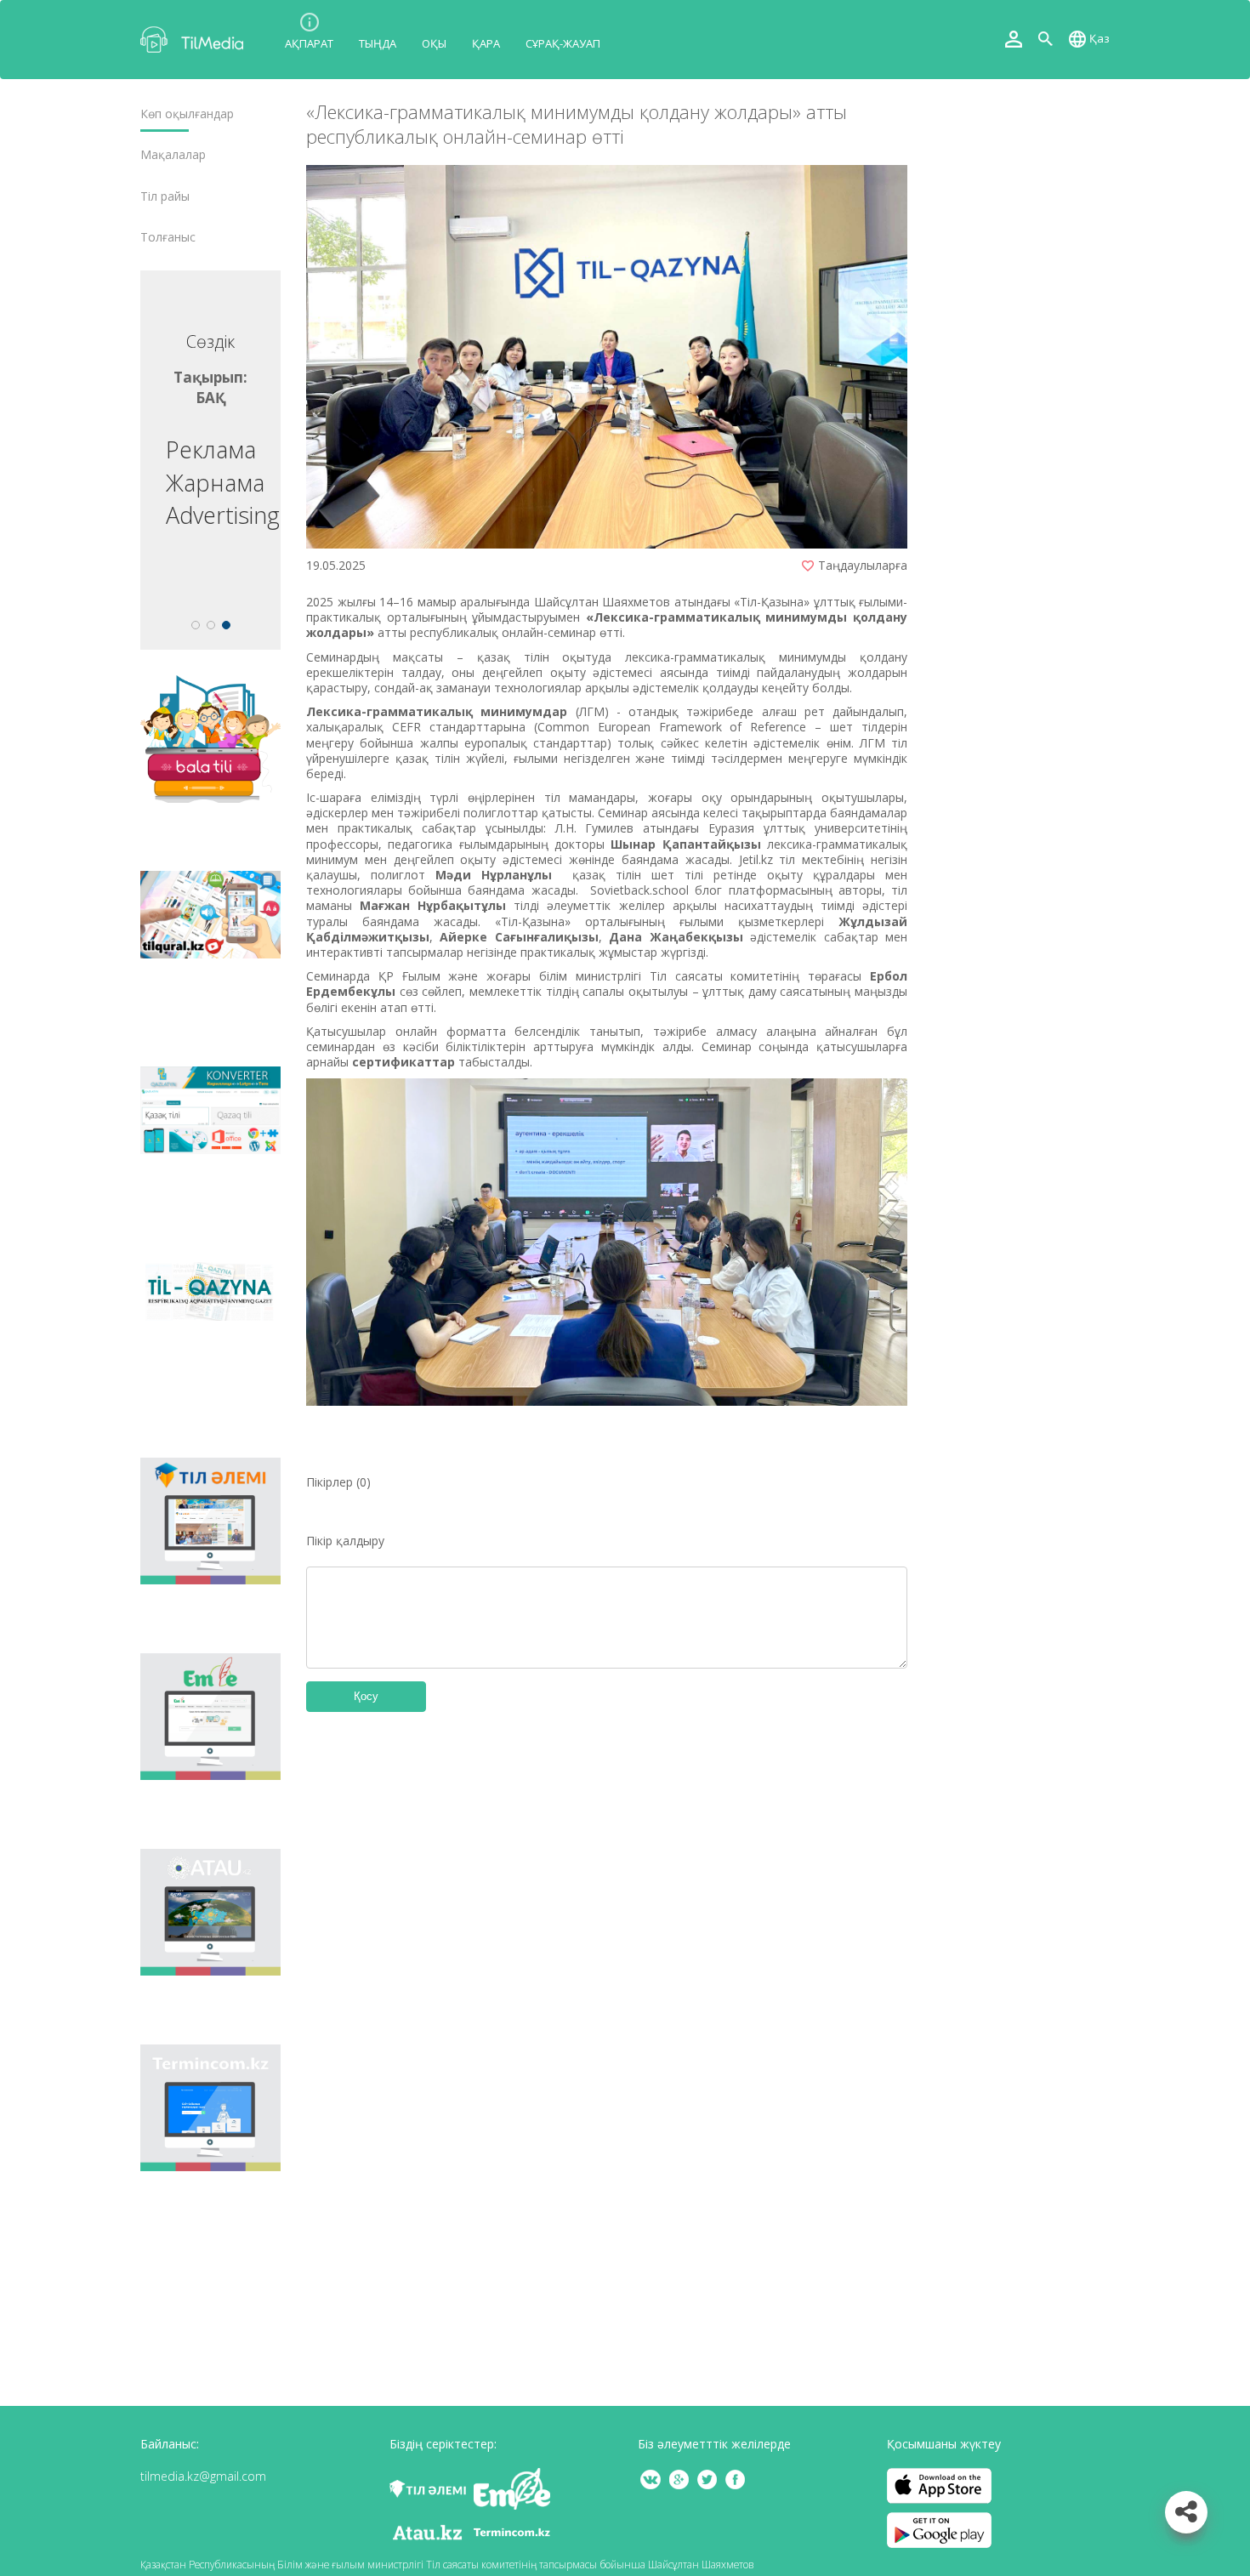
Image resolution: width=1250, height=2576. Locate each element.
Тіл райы (165, 196)
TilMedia (196, 40)
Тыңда (378, 43)
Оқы (434, 43)
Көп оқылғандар (187, 114)
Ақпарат (309, 43)
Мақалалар (173, 155)
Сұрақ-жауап (563, 43)
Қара (486, 43)
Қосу (366, 1696)
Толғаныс (168, 237)
